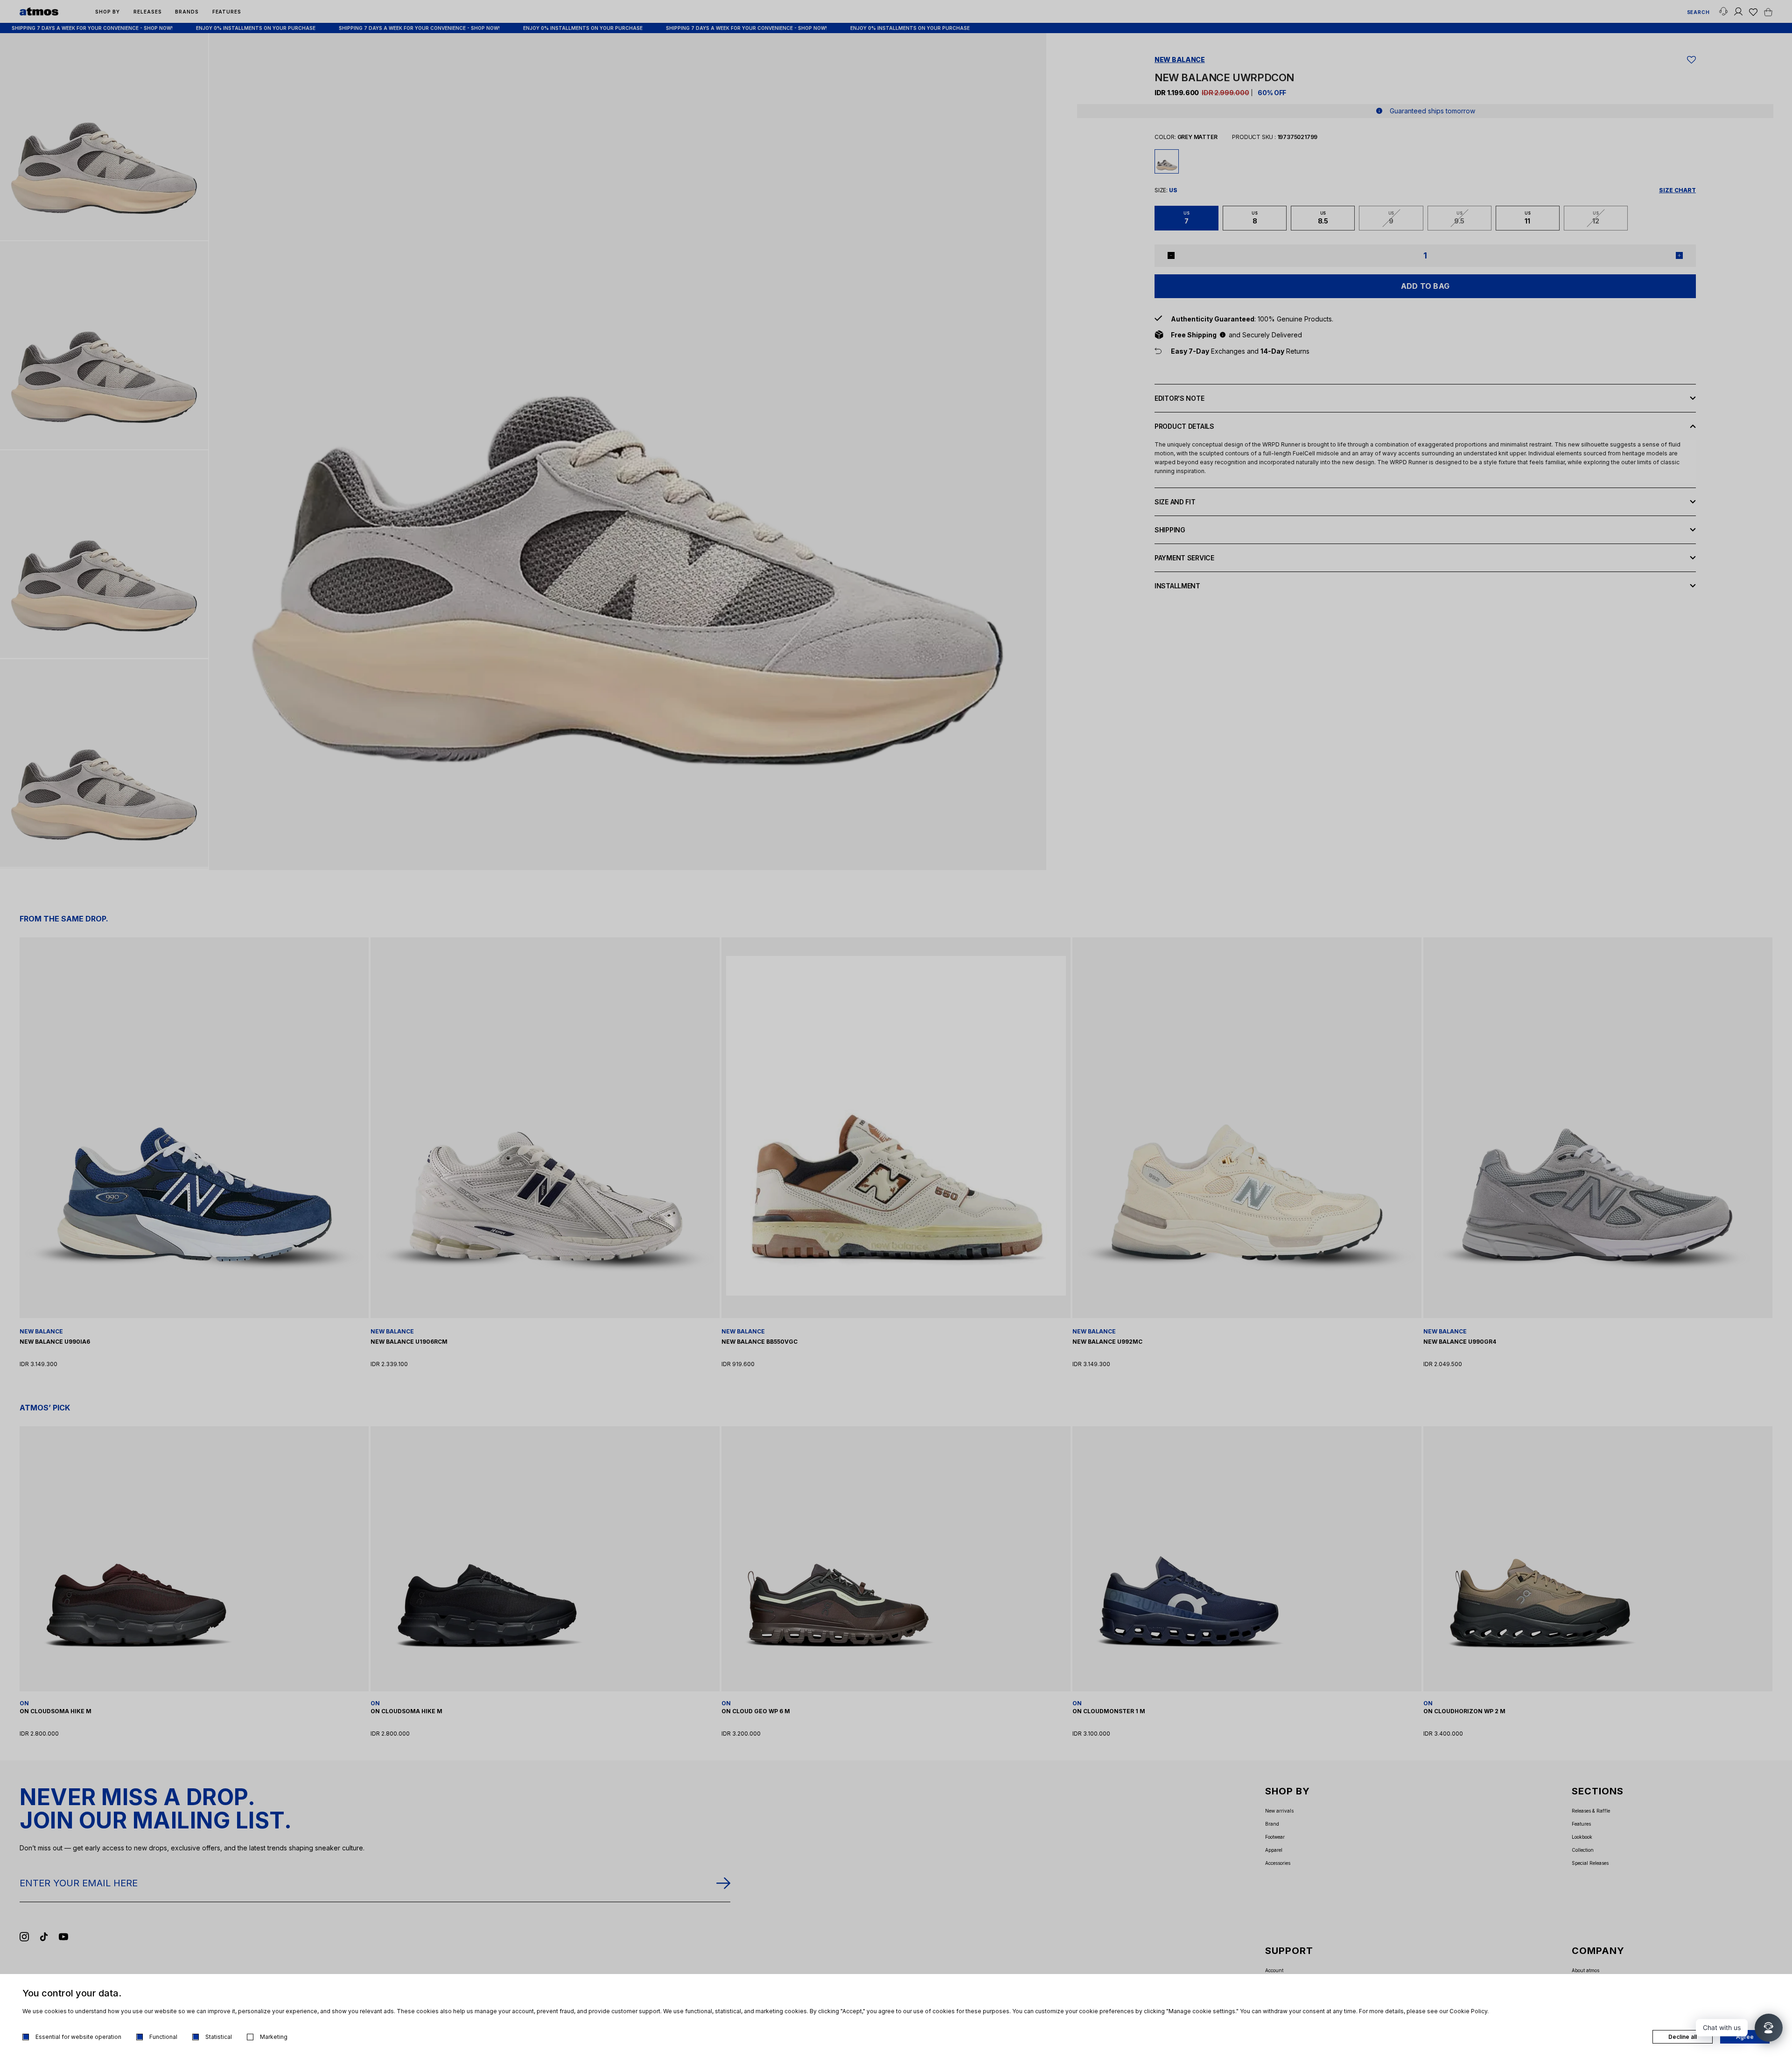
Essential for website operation (78, 2037)
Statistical (219, 2037)
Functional (163, 2037)
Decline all (1683, 2037)
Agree (1745, 2037)
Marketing (274, 2037)
